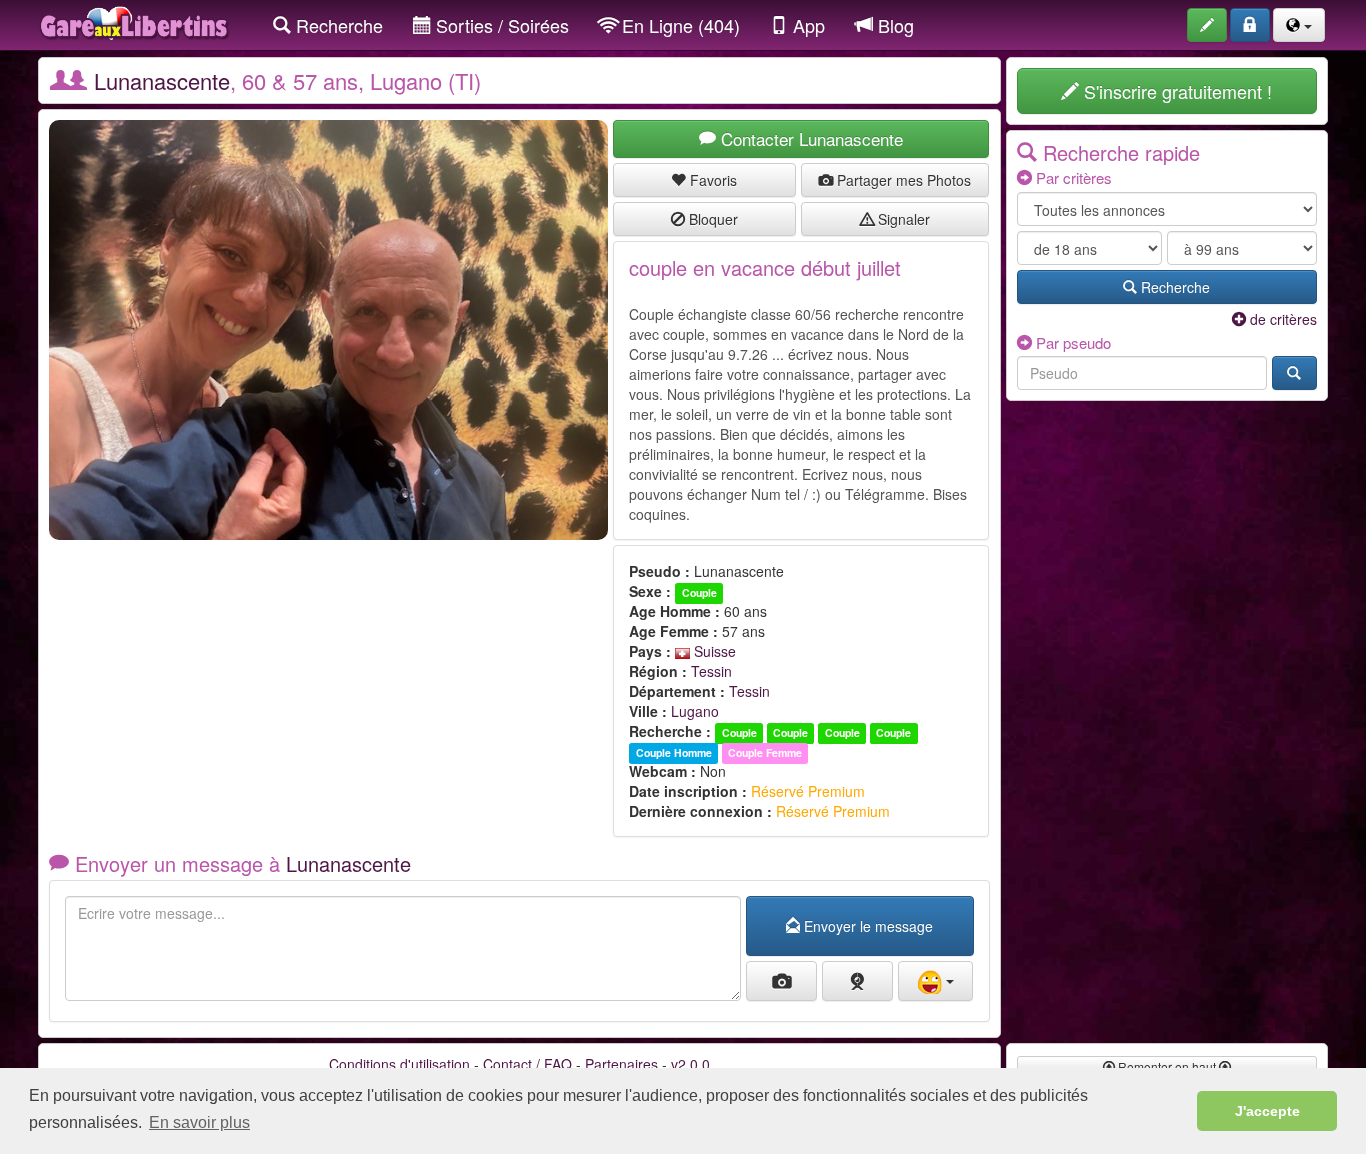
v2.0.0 (690, 1064)
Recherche (337, 25)
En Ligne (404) (678, 25)
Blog (893, 25)
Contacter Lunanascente (809, 138)
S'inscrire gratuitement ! (1175, 91)
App (806, 25)
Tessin (711, 671)
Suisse (713, 651)
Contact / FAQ (527, 1064)
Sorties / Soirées (500, 25)
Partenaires (621, 1064)
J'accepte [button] (1267, 1111)
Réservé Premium (808, 791)
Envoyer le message (866, 926)
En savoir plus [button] (199, 1122)
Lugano (695, 711)
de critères (1281, 319)
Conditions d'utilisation (399, 1064)
